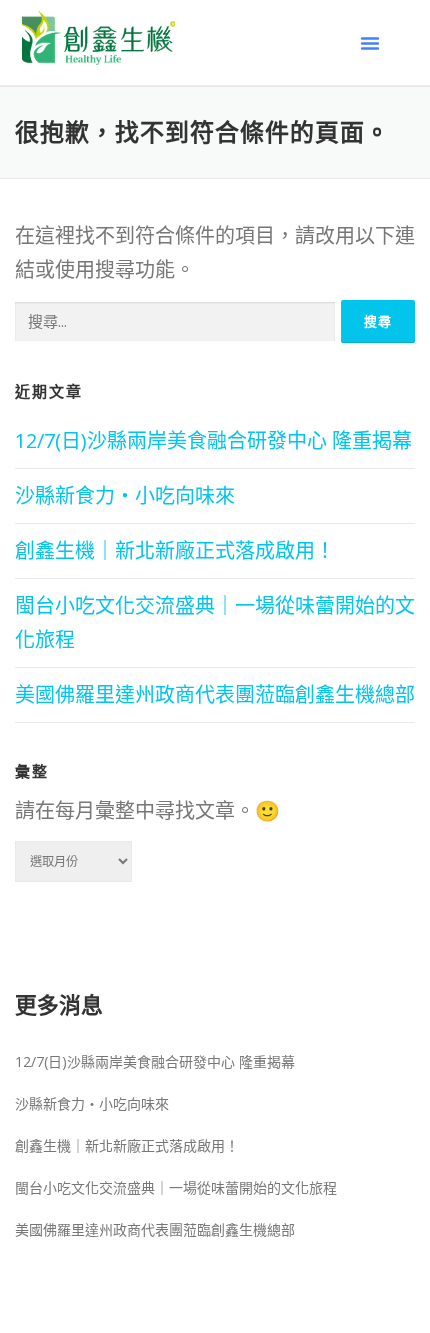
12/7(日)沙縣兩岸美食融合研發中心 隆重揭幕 (213, 440)
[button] (370, 43)
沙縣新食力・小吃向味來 (125, 495)
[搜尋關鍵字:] (175, 322)
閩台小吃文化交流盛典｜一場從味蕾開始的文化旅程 (176, 1187)
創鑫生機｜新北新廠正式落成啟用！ (175, 550)
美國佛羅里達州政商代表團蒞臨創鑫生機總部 (215, 694)
